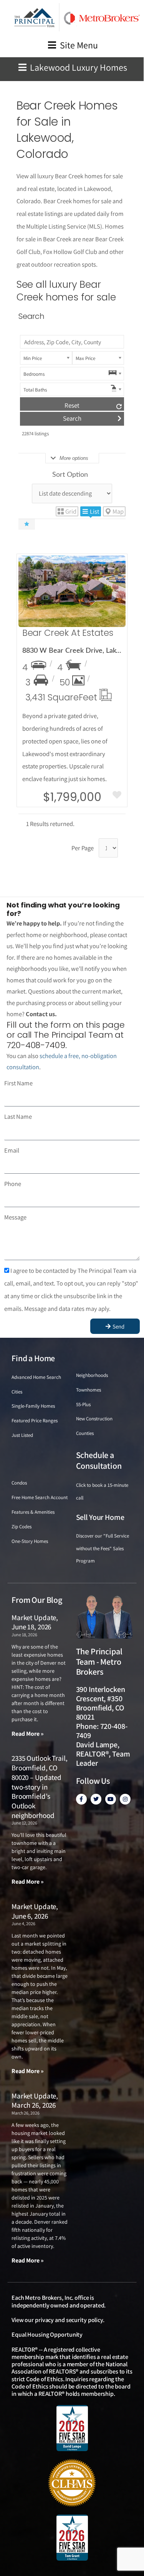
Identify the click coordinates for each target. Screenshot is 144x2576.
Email (12, 1150)
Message (15, 1217)
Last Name (18, 1116)
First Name (18, 1083)
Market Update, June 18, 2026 (35, 1622)
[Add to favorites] (117, 796)
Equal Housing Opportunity (47, 2335)
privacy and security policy (69, 2320)
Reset (72, 405)
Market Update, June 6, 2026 (35, 1911)
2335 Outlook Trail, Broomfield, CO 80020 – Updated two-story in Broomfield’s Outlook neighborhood (39, 1786)
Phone (13, 1184)
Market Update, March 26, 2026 (35, 2101)
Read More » (28, 1734)
